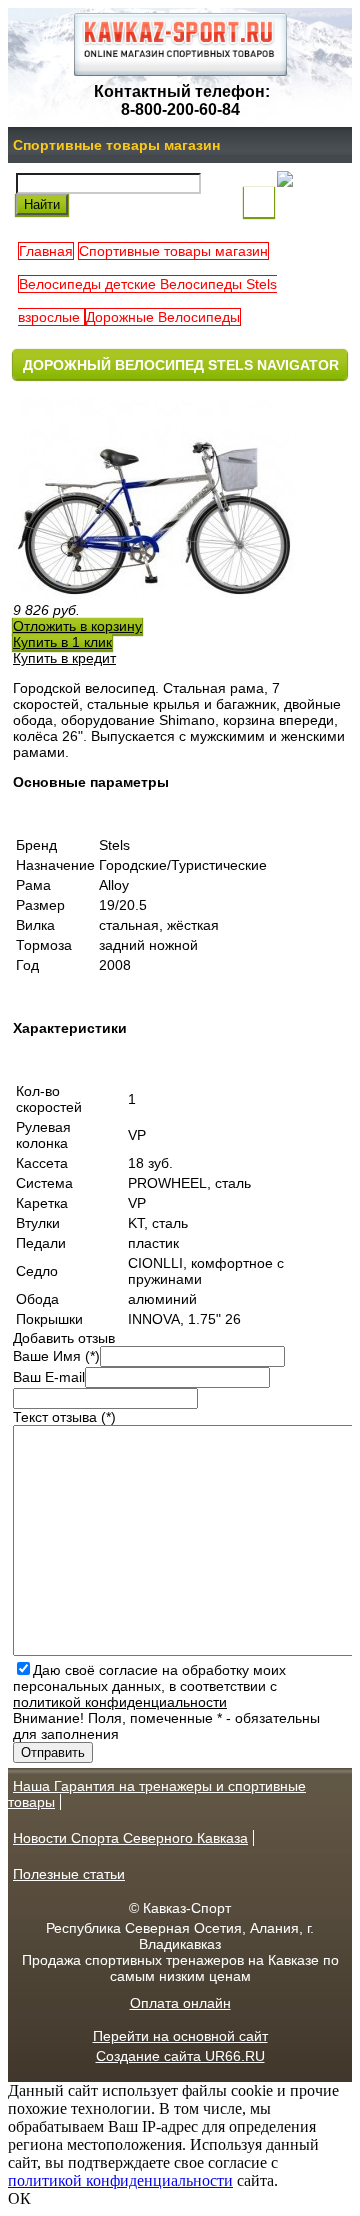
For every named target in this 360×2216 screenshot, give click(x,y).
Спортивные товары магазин (116, 145)
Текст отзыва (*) (64, 1417)
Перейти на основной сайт (180, 2036)
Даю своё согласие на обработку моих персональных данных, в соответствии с (149, 1686)
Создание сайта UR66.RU (180, 2056)
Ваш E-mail (49, 1377)
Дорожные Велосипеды (163, 317)
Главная (46, 251)
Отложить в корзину (77, 626)
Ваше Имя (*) (56, 1356)
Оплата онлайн (180, 2003)
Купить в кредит (64, 658)
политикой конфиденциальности (120, 1702)
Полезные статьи (69, 1874)
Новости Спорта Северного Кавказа (130, 1838)
